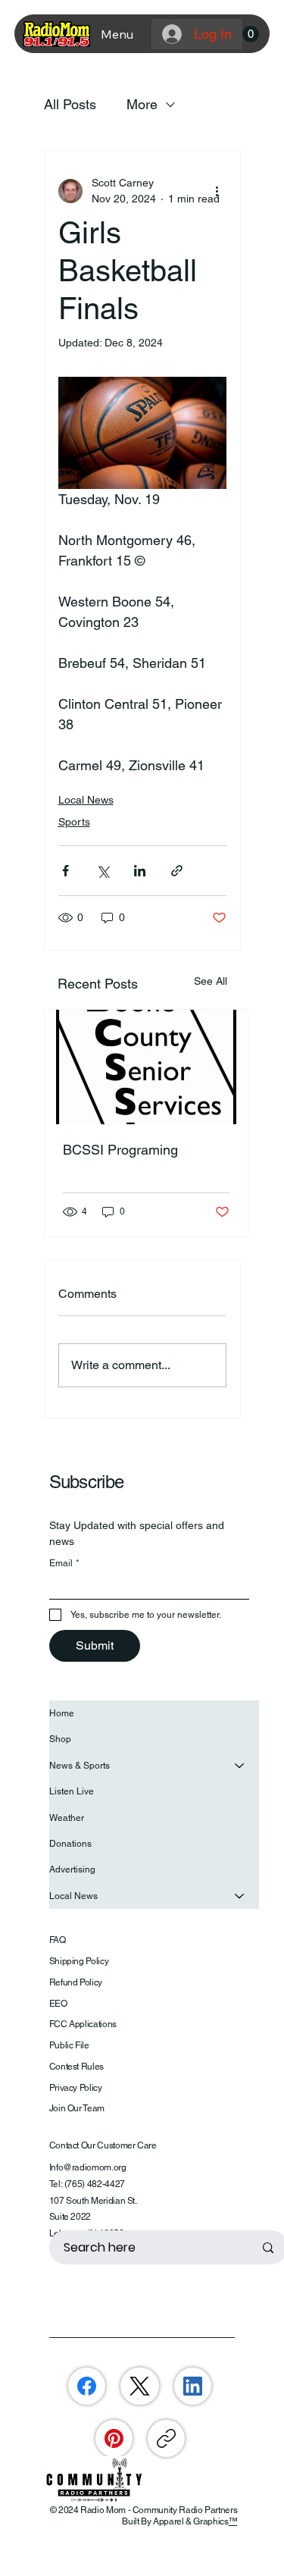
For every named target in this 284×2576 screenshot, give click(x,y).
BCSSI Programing (120, 1150)
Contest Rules (76, 2067)
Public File (69, 2045)
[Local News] (240, 1896)
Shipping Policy (79, 1961)
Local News (86, 800)
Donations (70, 1844)
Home (62, 1713)
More (142, 104)
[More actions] (217, 191)
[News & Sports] (240, 1766)
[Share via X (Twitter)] (103, 871)
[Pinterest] (114, 2438)
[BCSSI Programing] (146, 1067)
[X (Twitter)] (140, 2386)
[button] (251, 34)
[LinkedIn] (193, 2386)
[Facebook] (87, 2386)
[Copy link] (166, 2438)
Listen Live (72, 1791)
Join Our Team (77, 2108)
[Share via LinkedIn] (140, 871)
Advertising (72, 1869)
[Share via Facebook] (66, 871)
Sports (74, 822)
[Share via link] (177, 871)
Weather (67, 1818)
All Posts (70, 104)
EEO (58, 2004)
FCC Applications (83, 2024)
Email (64, 1563)
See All (211, 981)
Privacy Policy (76, 2088)
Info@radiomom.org (88, 2167)
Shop (60, 1739)
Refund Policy (76, 1982)
